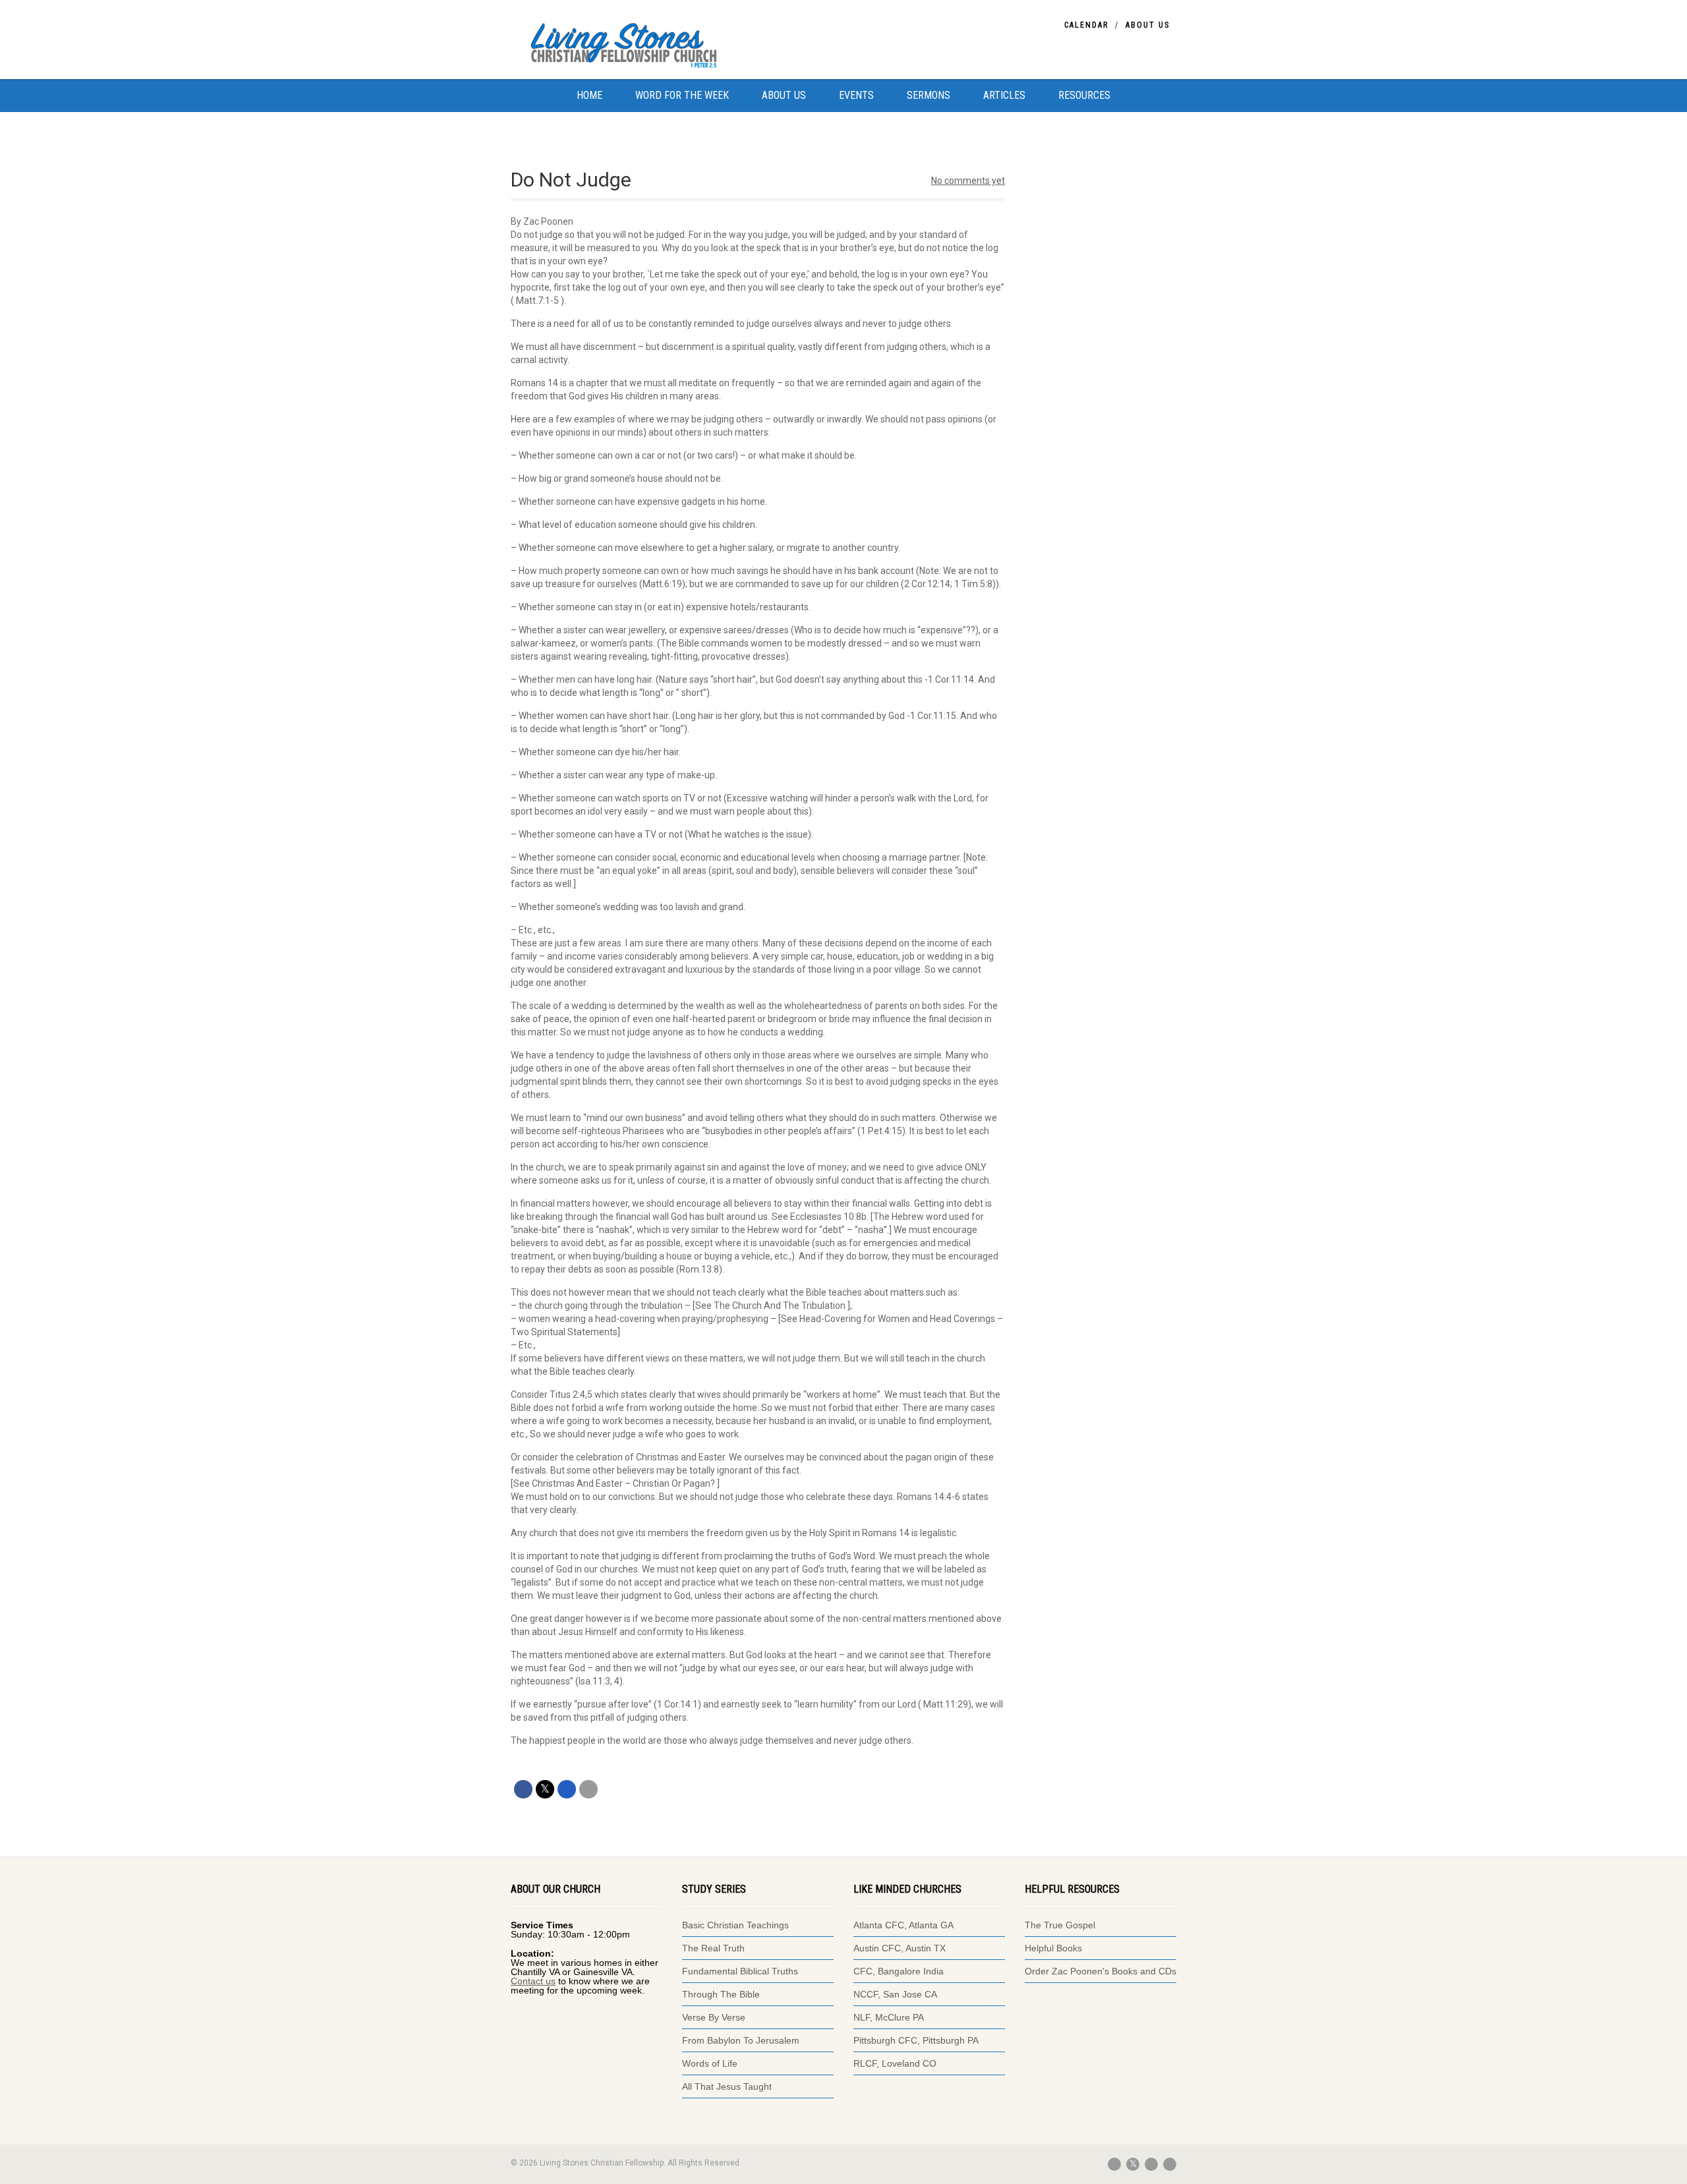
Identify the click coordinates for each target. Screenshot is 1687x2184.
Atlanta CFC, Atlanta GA (903, 1925)
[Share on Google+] (567, 1789)
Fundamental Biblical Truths (740, 1971)
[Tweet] (545, 1789)
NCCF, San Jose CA (895, 1994)
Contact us (533, 1981)
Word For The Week (682, 95)
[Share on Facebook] (523, 1789)
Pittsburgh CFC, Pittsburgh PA (916, 2040)
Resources (1084, 95)
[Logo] (649, 43)
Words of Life (710, 2063)
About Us (1148, 25)
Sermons (929, 95)
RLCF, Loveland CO (895, 2063)
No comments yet (968, 181)
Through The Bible (721, 1994)
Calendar (1086, 25)
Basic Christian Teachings (735, 1925)
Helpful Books (1053, 1948)
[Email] (588, 1789)
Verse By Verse (714, 2017)
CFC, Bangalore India (899, 1971)
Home (589, 95)
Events (856, 95)
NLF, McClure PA (889, 2017)
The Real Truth (713, 1948)
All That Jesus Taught (727, 2086)
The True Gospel (1061, 1925)
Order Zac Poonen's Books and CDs (1101, 1971)
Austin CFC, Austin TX (900, 1948)
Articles (1004, 95)
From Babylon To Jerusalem (741, 2040)
